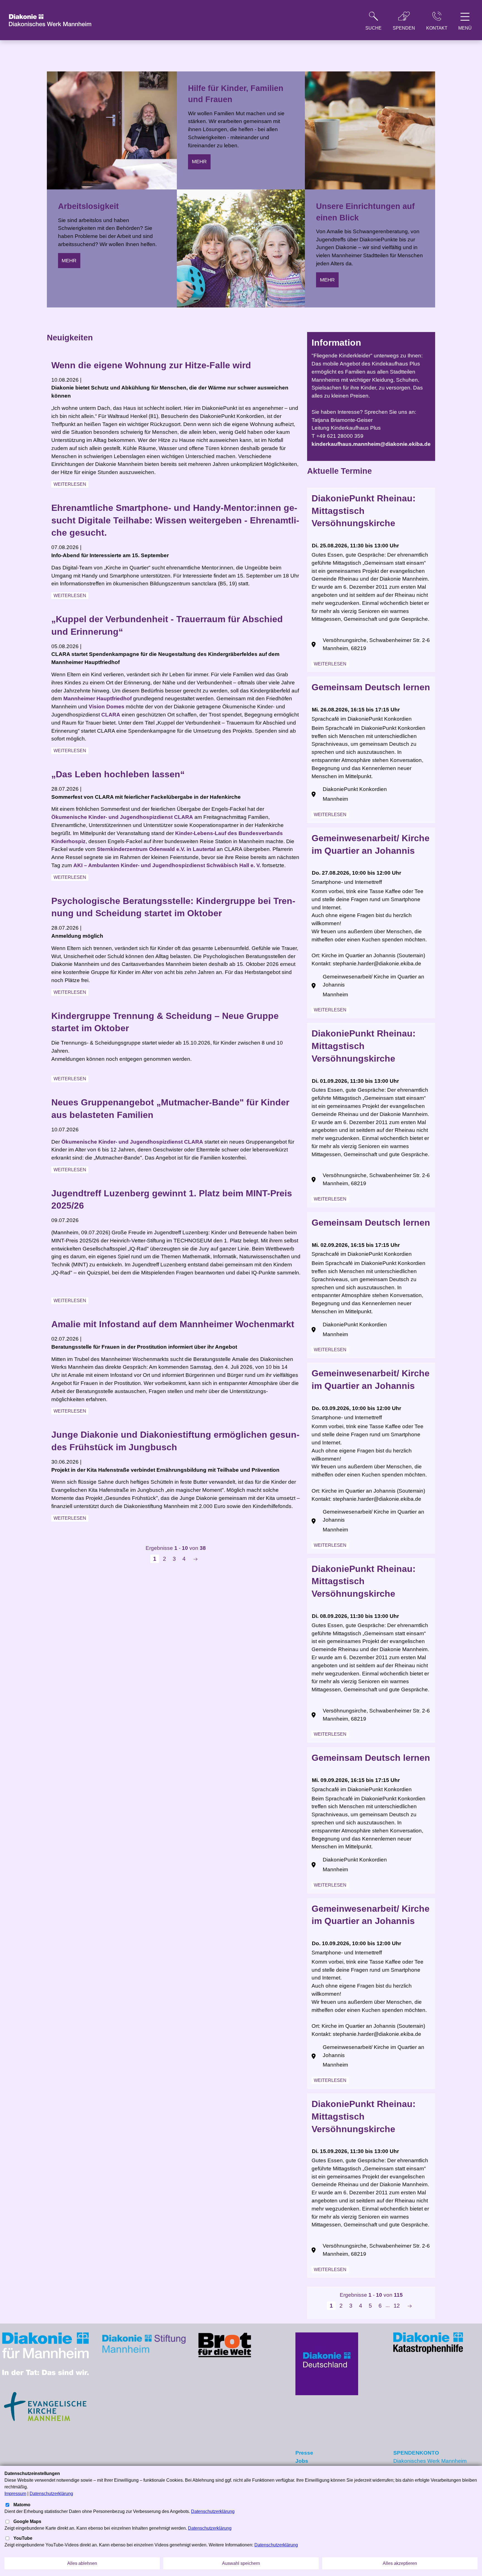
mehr (69, 261)
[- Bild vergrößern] (45, 2353)
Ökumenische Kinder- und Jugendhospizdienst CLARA (122, 817)
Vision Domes (107, 707)
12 (397, 2306)
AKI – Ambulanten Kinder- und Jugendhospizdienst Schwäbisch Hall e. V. (167, 865)
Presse (304, 2453)
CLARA (111, 715)
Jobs (302, 2461)
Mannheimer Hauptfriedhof (97, 698)
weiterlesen (70, 484)
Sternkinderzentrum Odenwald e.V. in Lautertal (156, 849)
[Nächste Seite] (195, 1559)
